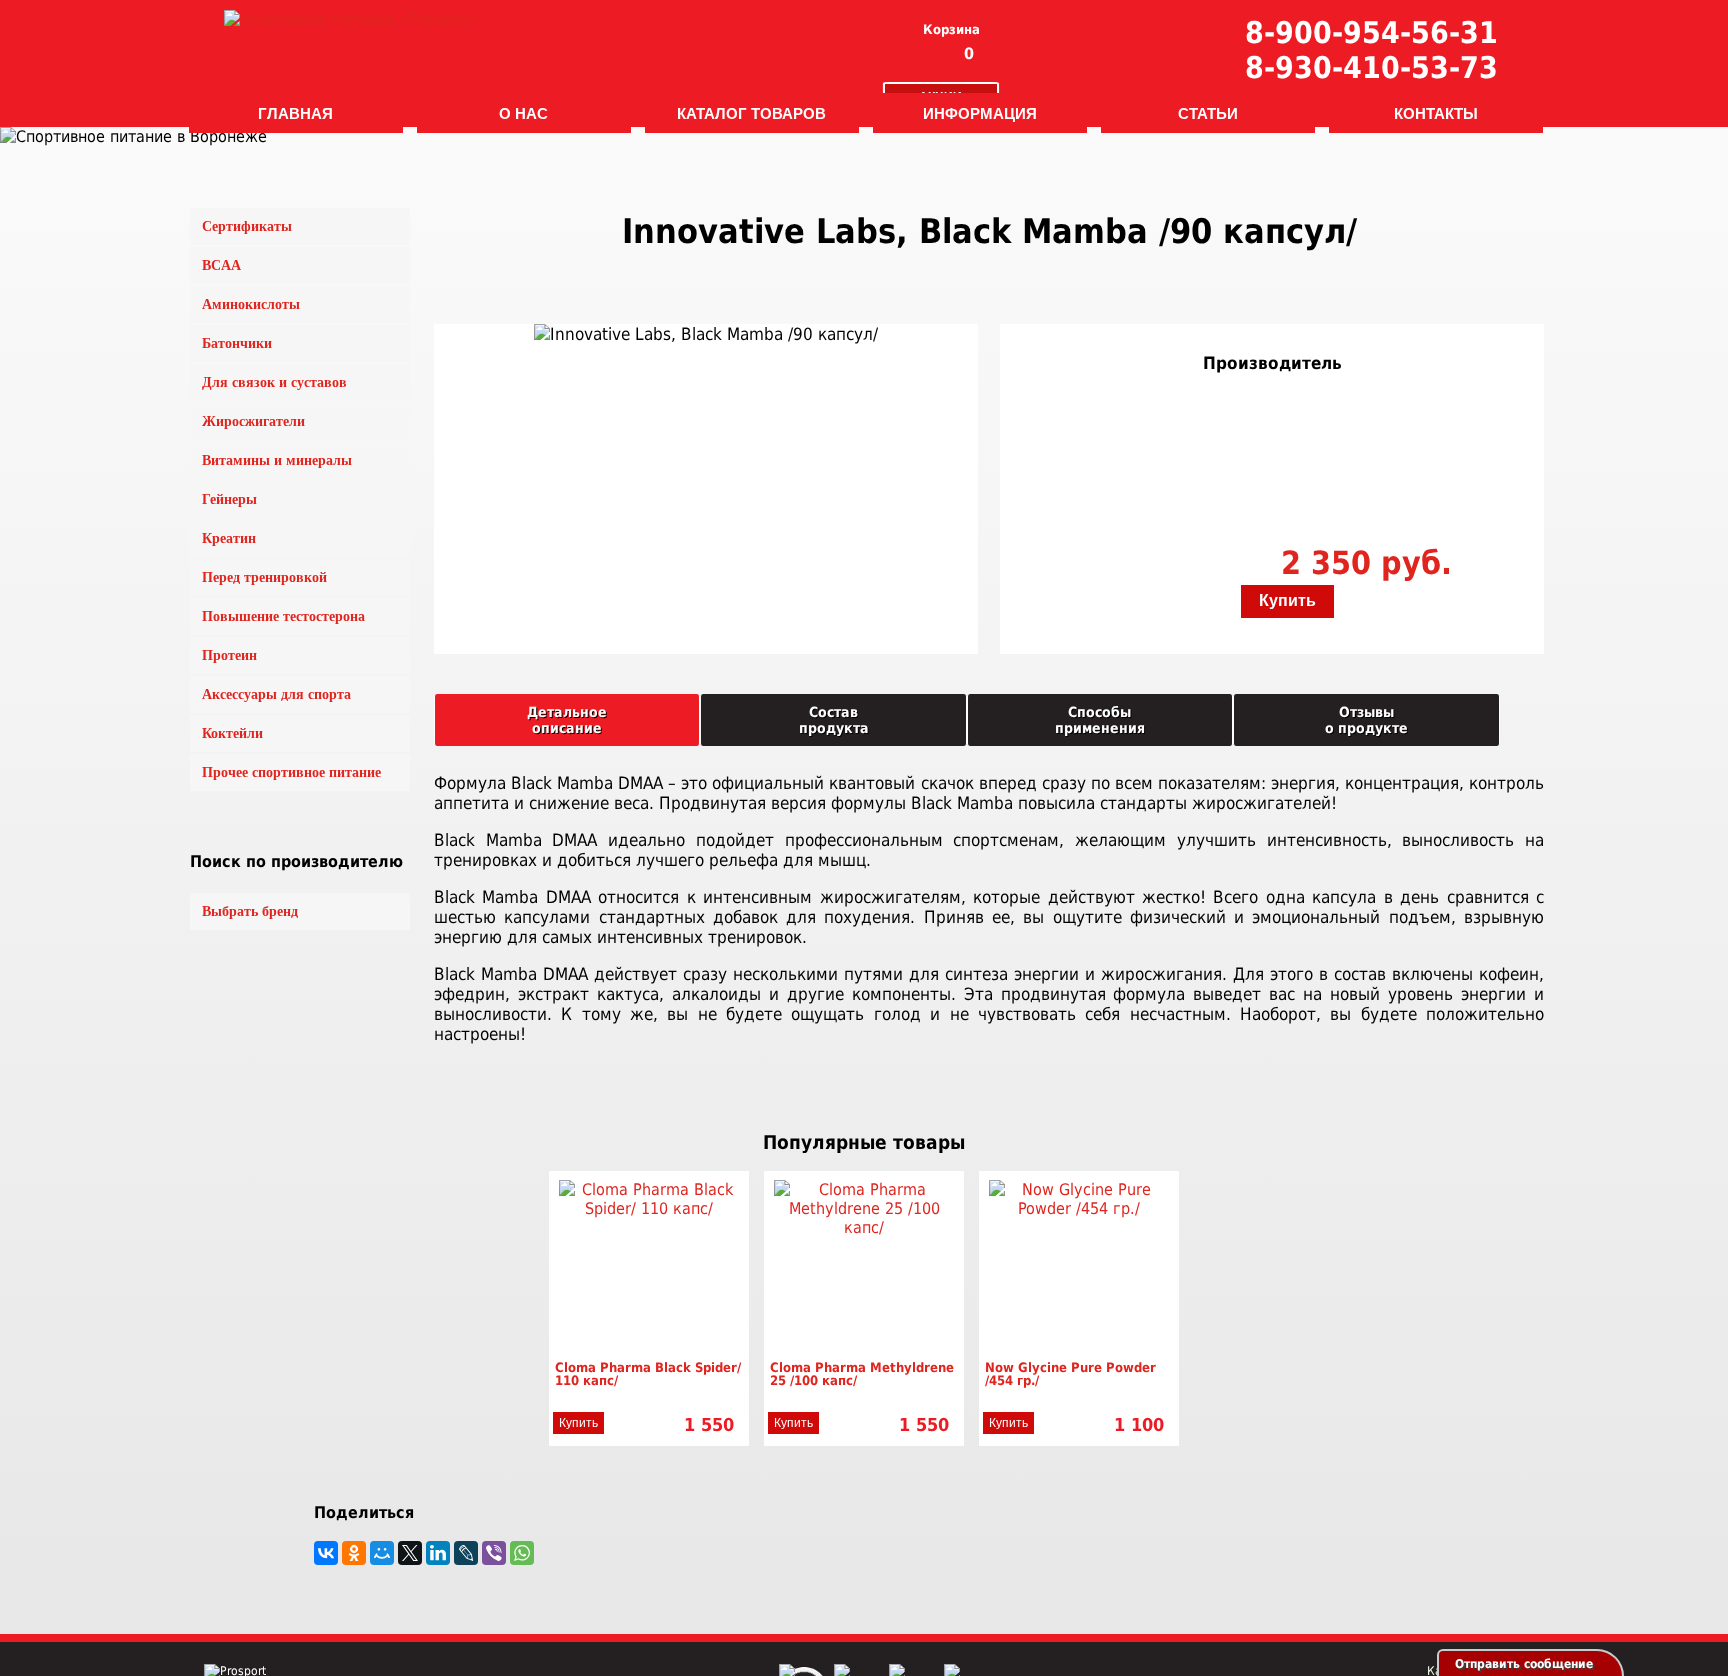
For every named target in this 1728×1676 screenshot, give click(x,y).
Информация (980, 113)
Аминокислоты (251, 304)
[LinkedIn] (438, 1553)
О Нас (523, 113)
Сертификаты (247, 226)
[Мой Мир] (382, 1553)
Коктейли (232, 733)
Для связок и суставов (274, 382)
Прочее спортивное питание (291, 772)
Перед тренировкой (264, 577)
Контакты (1436, 113)
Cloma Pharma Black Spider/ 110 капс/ (648, 1374)
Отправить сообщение (1524, 1664)
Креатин (229, 538)
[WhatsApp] (522, 1553)
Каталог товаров (751, 113)
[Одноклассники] (354, 1553)
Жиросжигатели (253, 421)
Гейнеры (229, 499)
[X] (410, 1553)
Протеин (229, 655)
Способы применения (1100, 720)
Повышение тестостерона (283, 616)
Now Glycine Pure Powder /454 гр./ (1070, 1374)
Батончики (237, 343)
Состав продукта (834, 720)
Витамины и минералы (277, 460)
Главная (295, 113)
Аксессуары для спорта (276, 694)
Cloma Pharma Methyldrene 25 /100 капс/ (862, 1374)
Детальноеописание (567, 720)
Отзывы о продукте (1366, 720)
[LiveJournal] (466, 1553)
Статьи (1208, 113)
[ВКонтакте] (326, 1553)
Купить (1287, 600)
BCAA (221, 265)
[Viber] (494, 1553)
